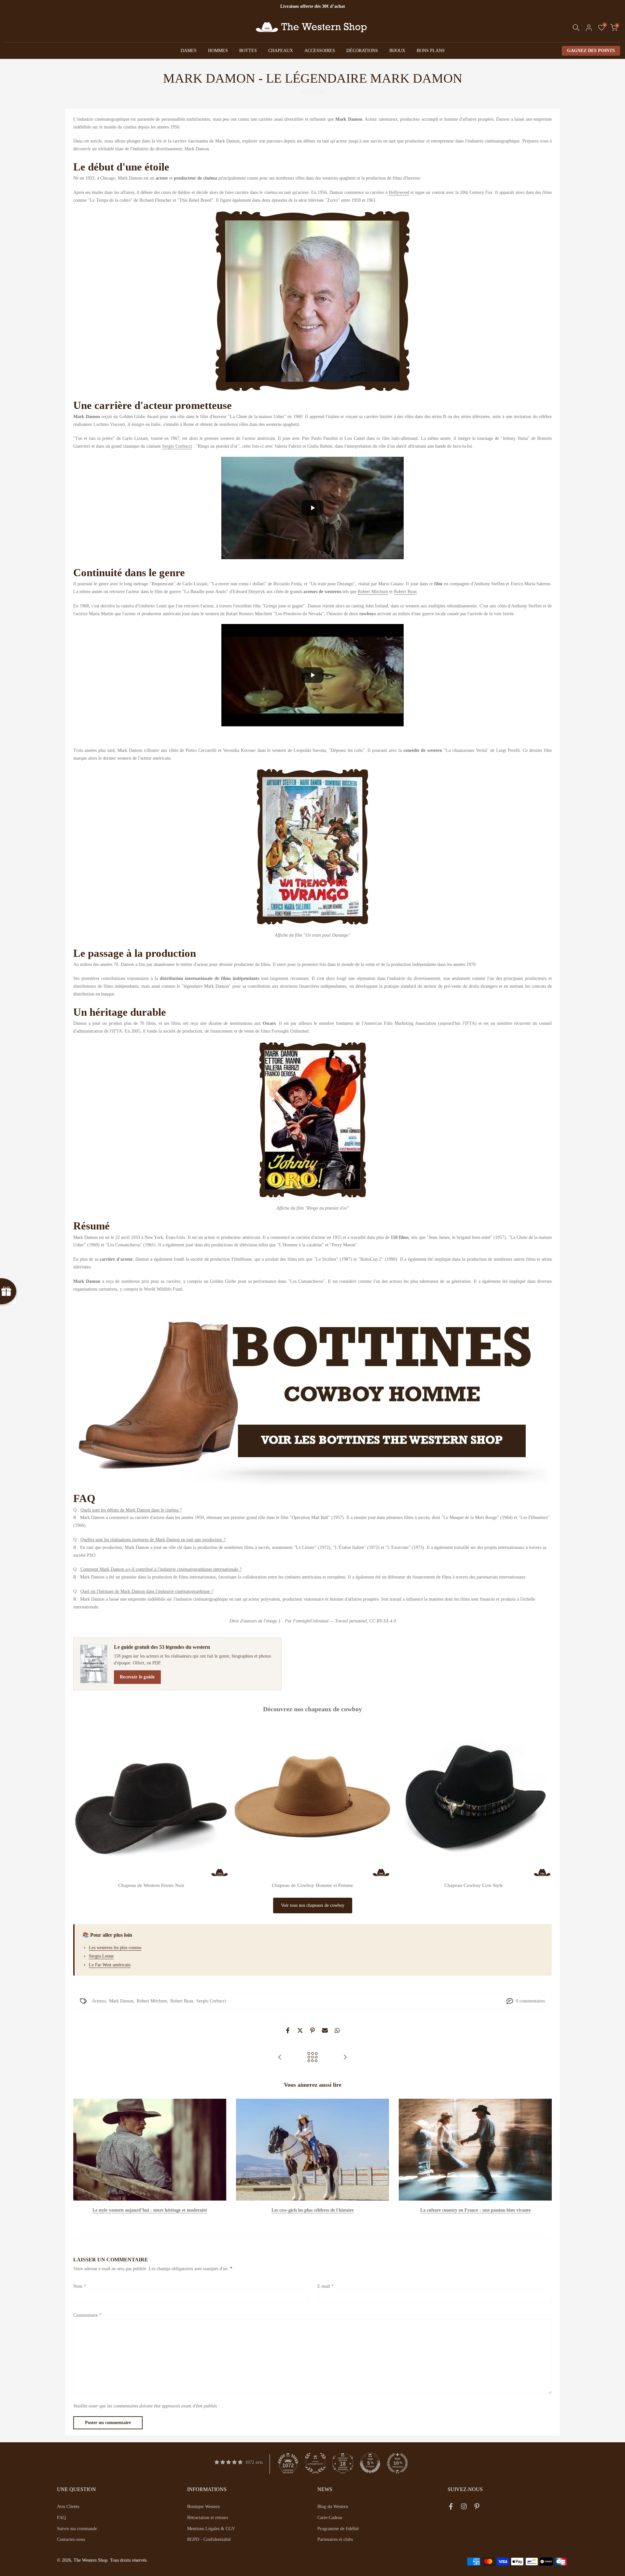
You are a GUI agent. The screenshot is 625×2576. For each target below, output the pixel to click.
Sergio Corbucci (177, 446)
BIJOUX (397, 51)
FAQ (61, 2518)
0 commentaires (530, 2001)
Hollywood (399, 192)
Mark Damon (121, 2001)
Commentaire (87, 2315)
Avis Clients (68, 2507)
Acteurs (99, 2001)
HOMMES (218, 51)
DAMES (189, 51)
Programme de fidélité (338, 2529)
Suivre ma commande (77, 2529)
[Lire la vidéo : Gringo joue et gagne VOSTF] (312, 675)
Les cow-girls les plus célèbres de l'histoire (312, 2210)
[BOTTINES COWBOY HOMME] (312, 1392)
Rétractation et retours (208, 2518)
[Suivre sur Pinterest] (477, 2508)
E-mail (326, 2286)
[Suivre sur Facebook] (451, 2508)
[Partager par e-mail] (325, 2030)
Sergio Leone (101, 1956)
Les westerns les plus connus (115, 1948)
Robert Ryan (405, 592)
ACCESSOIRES (320, 51)
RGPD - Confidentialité (209, 2539)
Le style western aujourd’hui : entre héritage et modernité (150, 2210)
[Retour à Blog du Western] (312, 2058)
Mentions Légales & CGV (211, 2529)
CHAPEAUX (281, 51)
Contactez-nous (71, 2539)
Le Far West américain (110, 1965)
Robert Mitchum (373, 592)
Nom (80, 2286)
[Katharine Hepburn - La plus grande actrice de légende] (345, 2058)
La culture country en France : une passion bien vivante (475, 2210)
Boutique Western (203, 2507)
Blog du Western (333, 2507)
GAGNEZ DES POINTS (591, 51)
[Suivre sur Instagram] (464, 2508)
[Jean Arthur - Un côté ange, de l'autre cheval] (280, 2058)
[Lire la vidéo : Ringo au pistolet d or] (312, 508)
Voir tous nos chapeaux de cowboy (313, 1905)
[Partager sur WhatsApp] (337, 2030)
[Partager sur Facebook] (288, 2030)
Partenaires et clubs (335, 2539)
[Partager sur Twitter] (300, 2030)
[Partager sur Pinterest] (312, 2030)
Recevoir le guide (137, 1677)
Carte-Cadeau (330, 2518)
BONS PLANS (431, 51)
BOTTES (248, 51)
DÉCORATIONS (362, 51)
